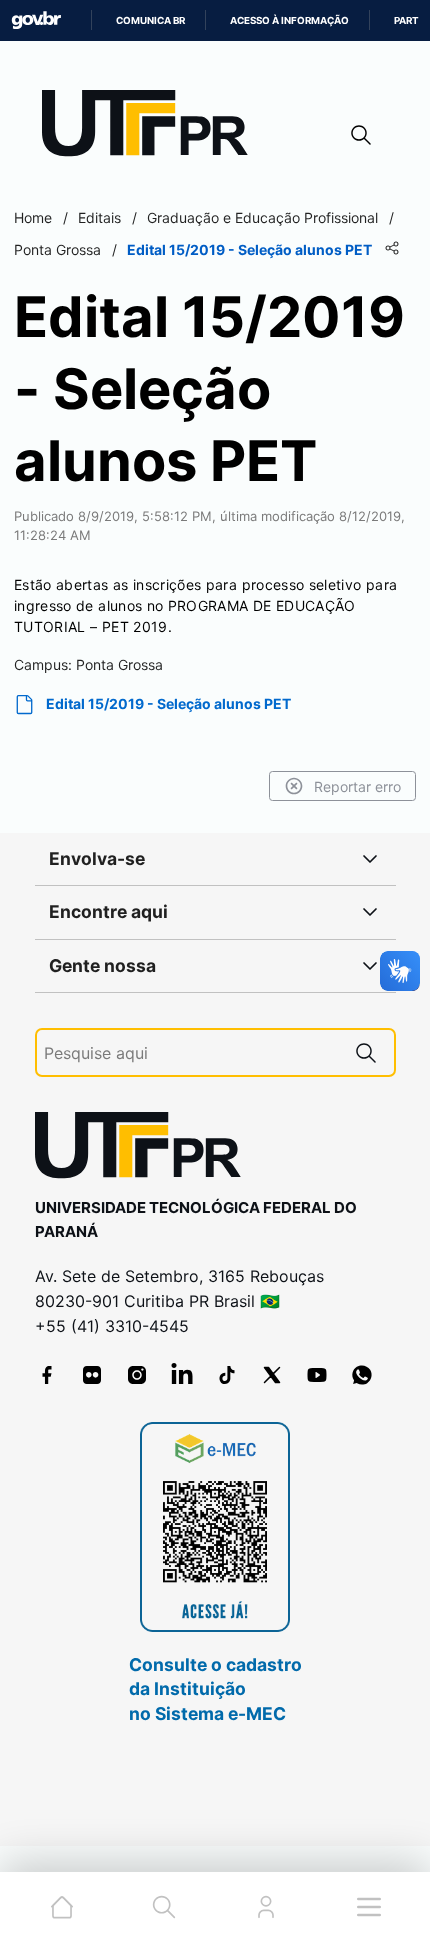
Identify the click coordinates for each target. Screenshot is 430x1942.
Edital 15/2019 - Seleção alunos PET (168, 703)
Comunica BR (150, 20)
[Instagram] (137, 1375)
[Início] (152, 127)
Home (33, 217)
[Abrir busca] (361, 134)
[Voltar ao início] (145, 1149)
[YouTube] (317, 1375)
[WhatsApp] (362, 1375)
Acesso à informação (289, 20)
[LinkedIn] (182, 1375)
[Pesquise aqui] (366, 1052)
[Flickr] (92, 1375)
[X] (272, 1375)
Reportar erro (357, 786)
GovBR (36, 20)
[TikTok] (227, 1375)
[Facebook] (47, 1375)
